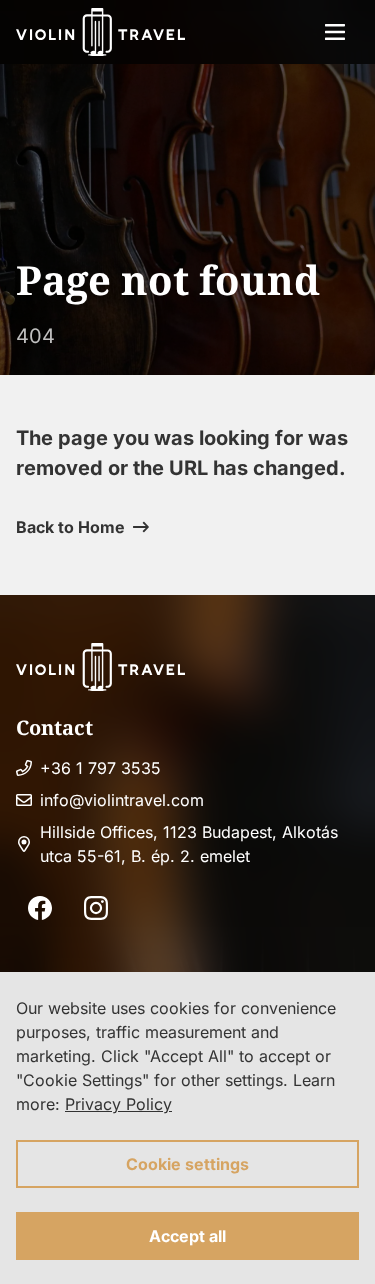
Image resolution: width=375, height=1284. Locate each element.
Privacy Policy (118, 1104)
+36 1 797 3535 (100, 768)
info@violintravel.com (122, 800)
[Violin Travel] (100, 32)
